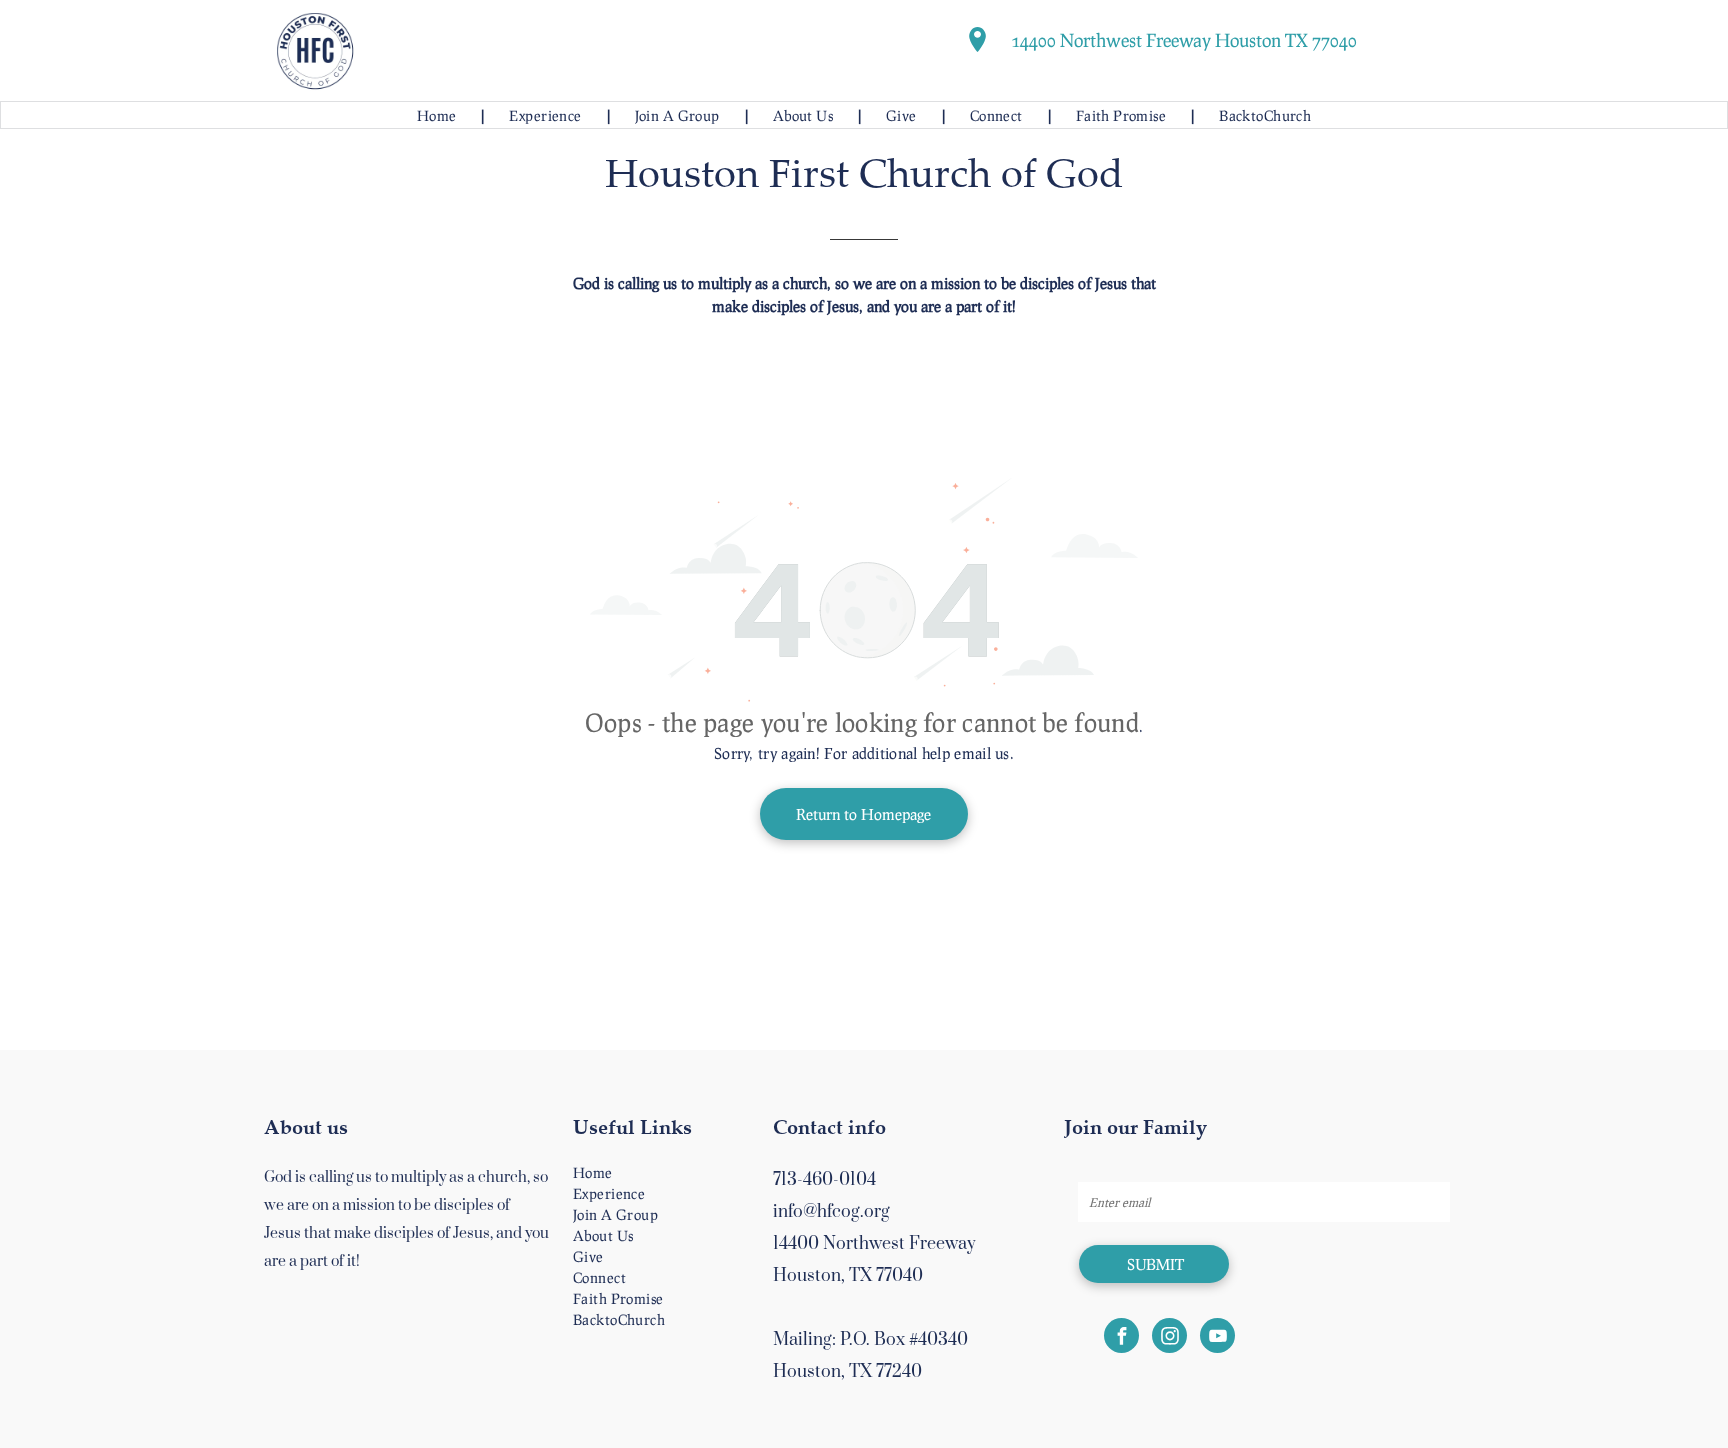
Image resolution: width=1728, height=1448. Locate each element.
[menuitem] (438, 115)
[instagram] (1169, 1338)
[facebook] (1121, 1338)
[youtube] (1217, 1338)
